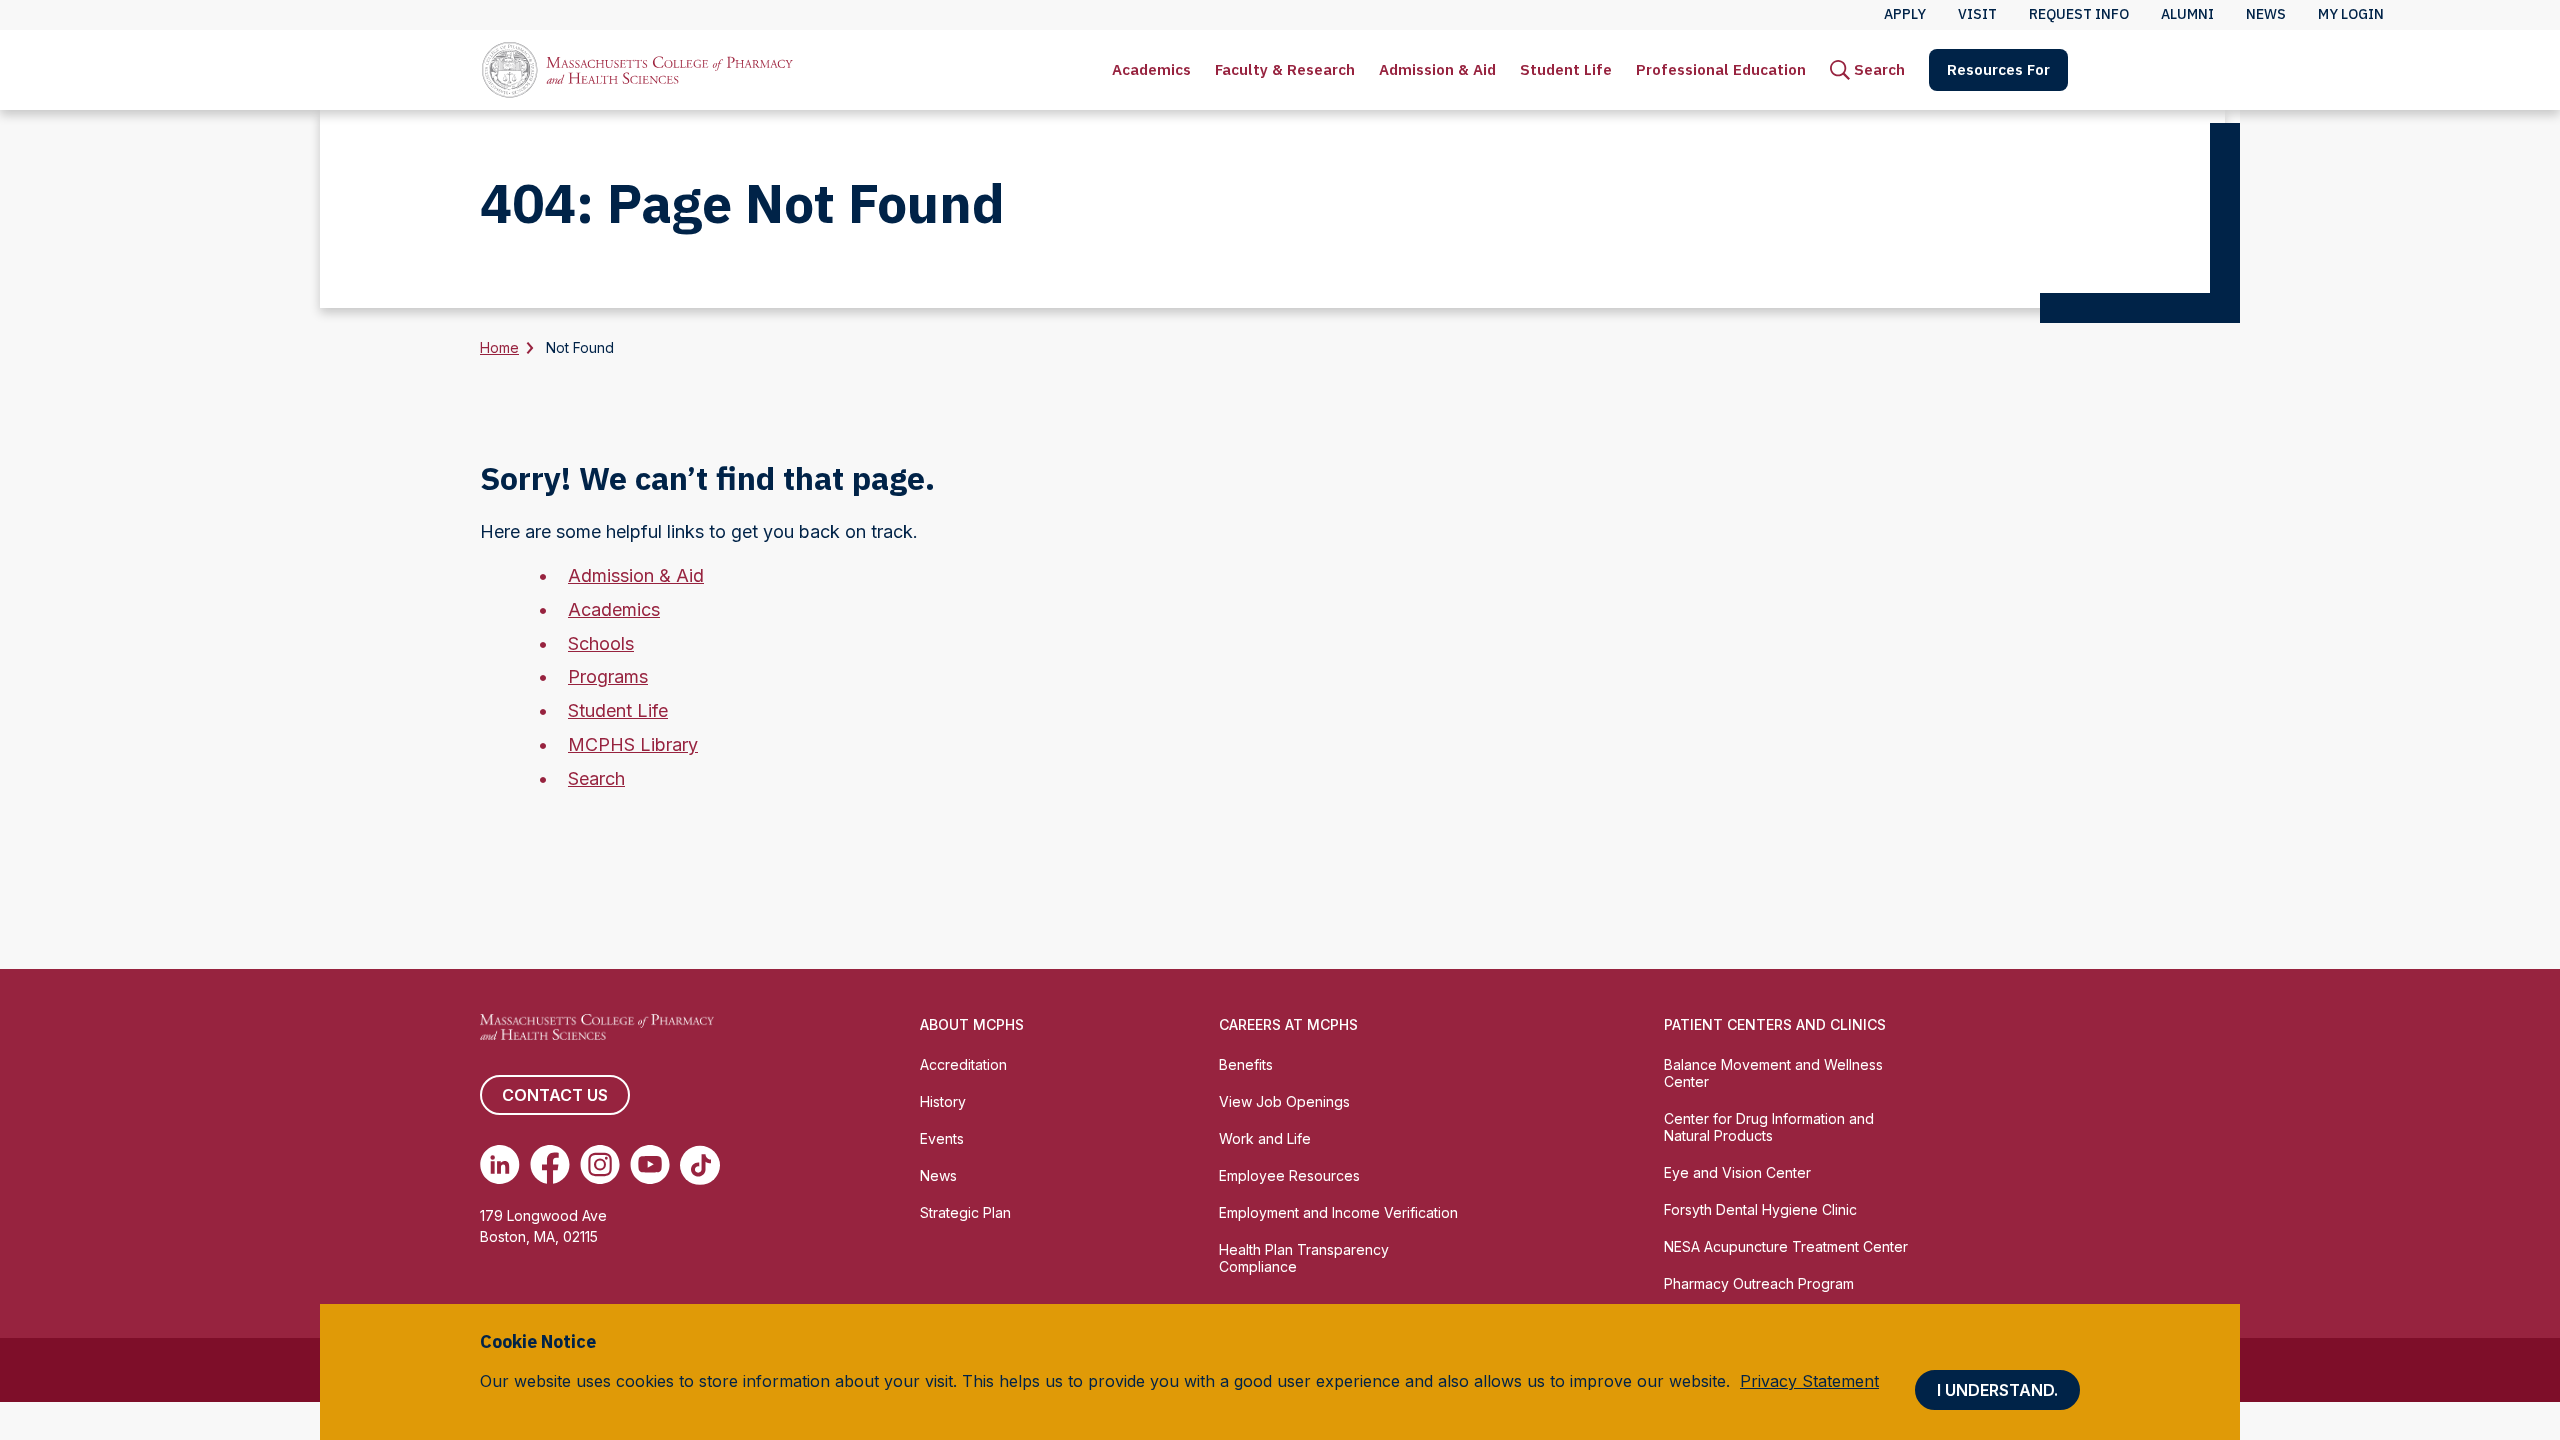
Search (596, 778)
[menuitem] (1151, 70)
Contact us (555, 1095)
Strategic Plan (965, 1212)
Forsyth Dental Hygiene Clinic (1760, 1209)
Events (942, 1138)
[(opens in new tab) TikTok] (700, 1165)
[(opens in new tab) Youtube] (650, 1165)
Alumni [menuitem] (2187, 14)
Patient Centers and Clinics (1775, 1024)
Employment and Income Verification (1338, 1212)
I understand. (1997, 1390)
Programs (608, 676)
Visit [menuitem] (1977, 14)
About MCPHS (972, 1024)
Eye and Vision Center (1737, 1172)
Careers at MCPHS (1288, 1024)
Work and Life (1265, 1138)
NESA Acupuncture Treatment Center (1786, 1246)
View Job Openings (1284, 1101)
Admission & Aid (1437, 69)
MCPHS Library (633, 744)
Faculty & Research (1285, 69)
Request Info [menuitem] (2079, 14)
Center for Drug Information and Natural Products (1769, 1127)
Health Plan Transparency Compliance (1304, 1258)
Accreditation (963, 1064)
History (943, 1101)
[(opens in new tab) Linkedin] (500, 1165)
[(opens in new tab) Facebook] (550, 1165)
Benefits (1246, 1064)
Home (499, 347)
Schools (601, 643)
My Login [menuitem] (2351, 14)
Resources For (1998, 69)
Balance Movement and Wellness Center (1773, 1073)
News (938, 1175)
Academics (1151, 69)
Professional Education (1721, 69)
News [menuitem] (2266, 14)
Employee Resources (1289, 1175)
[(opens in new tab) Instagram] (600, 1165)
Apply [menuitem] (1905, 14)
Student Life (1566, 69)
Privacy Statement (1809, 1381)
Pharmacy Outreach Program (1759, 1283)
